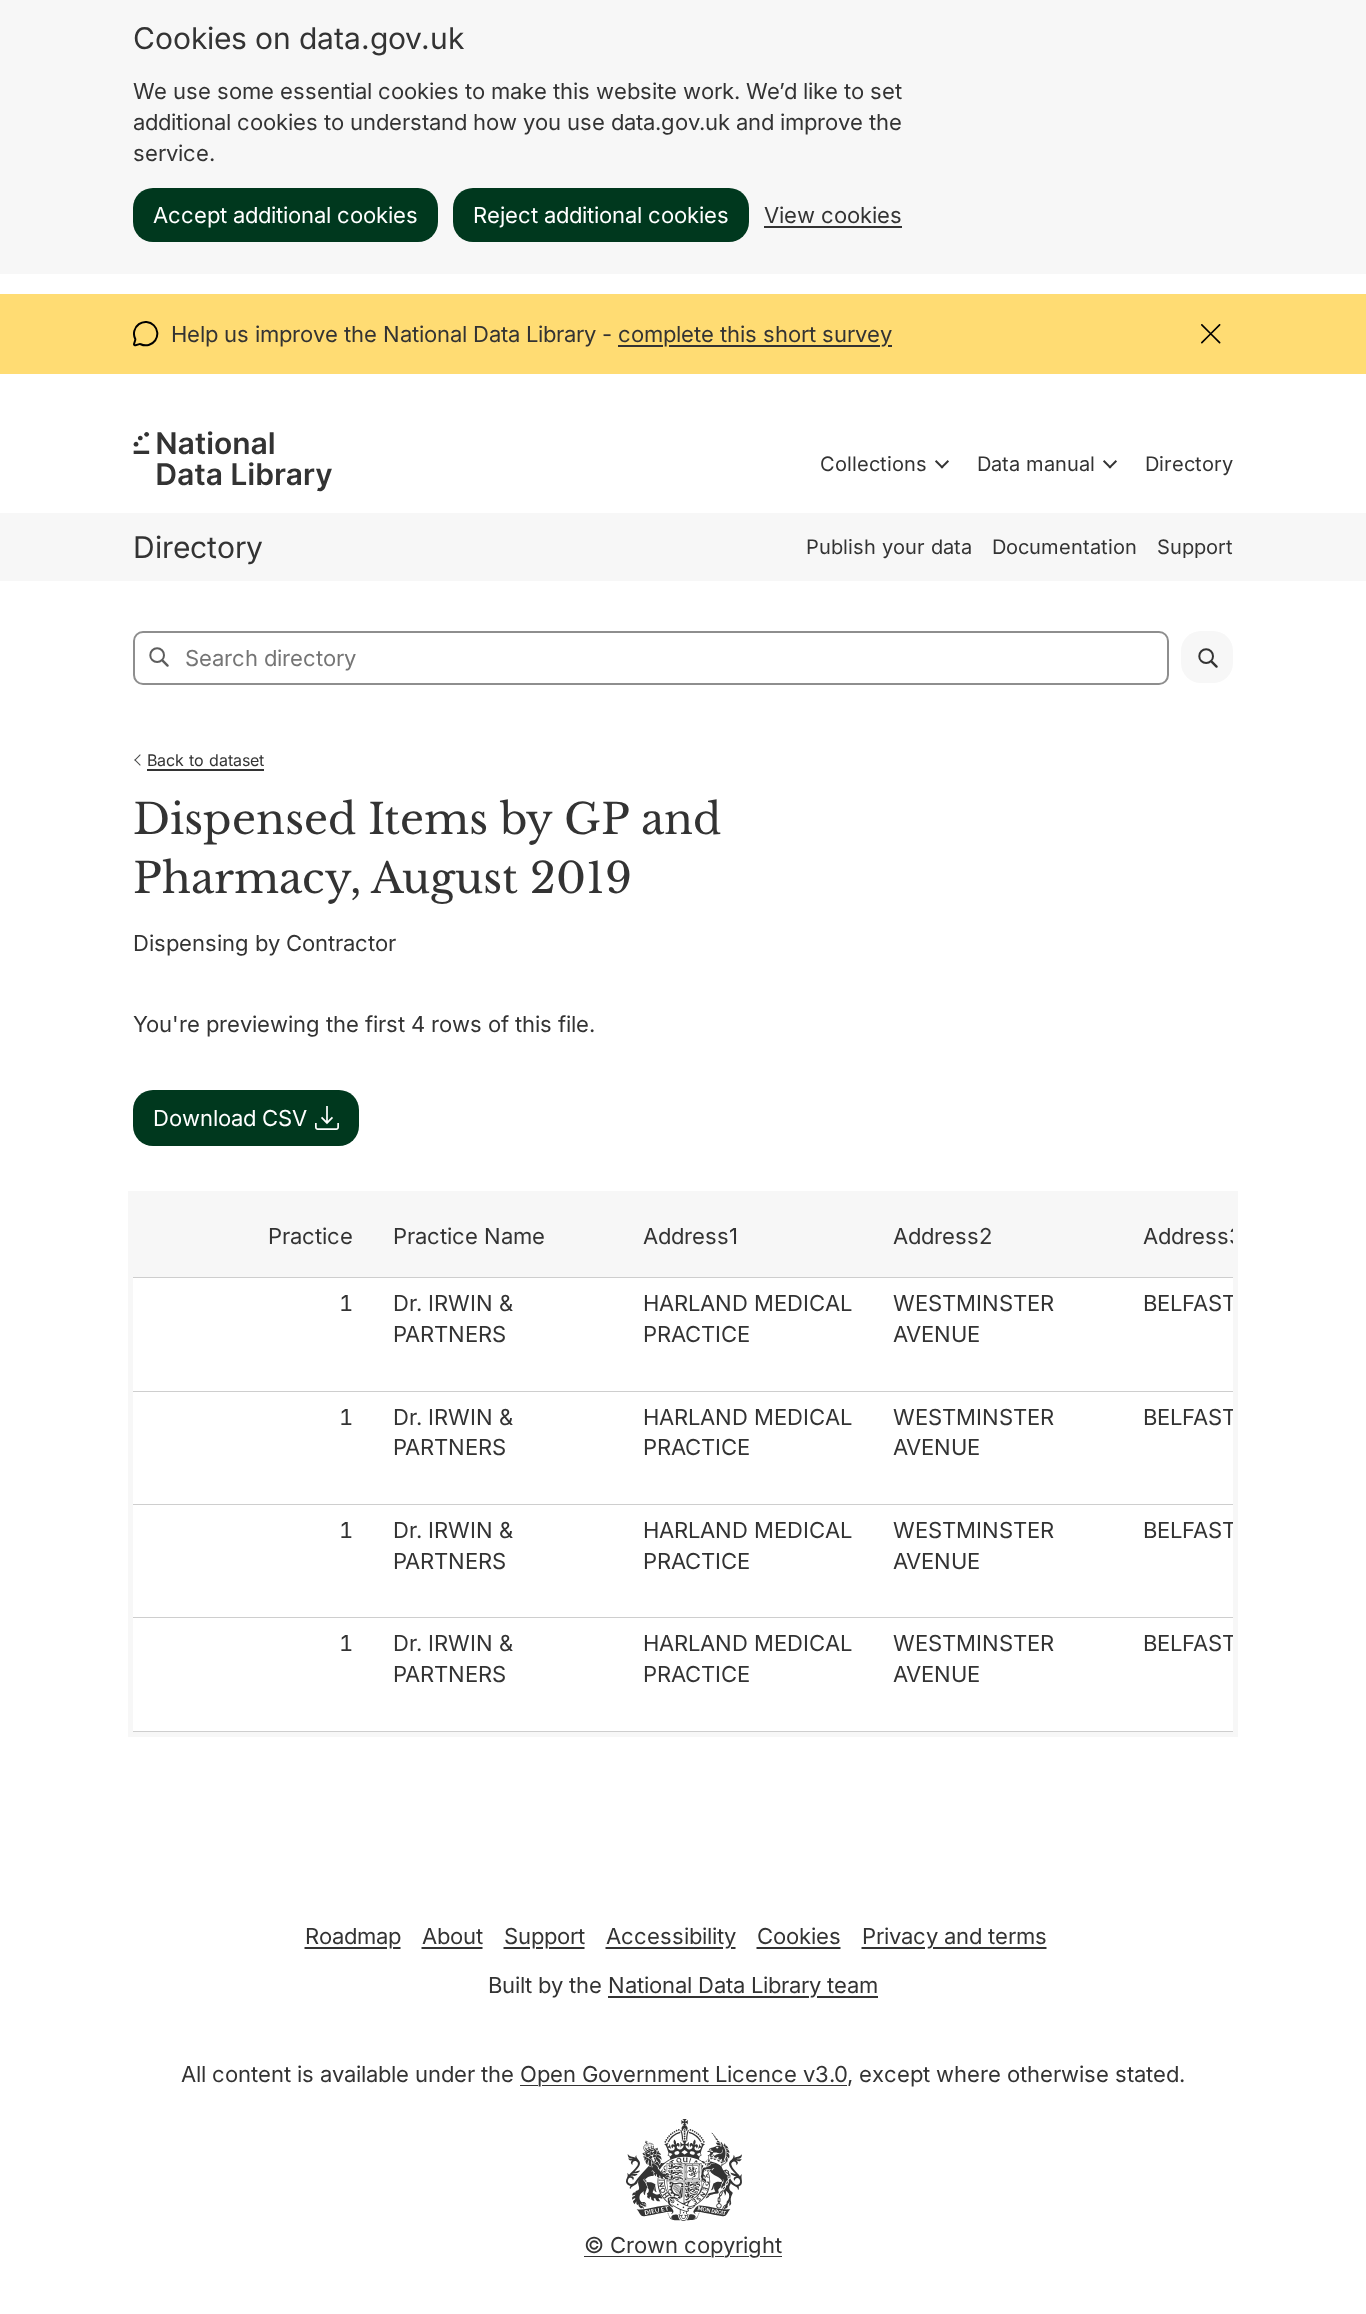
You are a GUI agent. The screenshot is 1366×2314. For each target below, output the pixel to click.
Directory (1189, 464)
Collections (873, 464)
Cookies (799, 1936)
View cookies (833, 215)
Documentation (1064, 547)
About (452, 1936)
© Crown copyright (683, 2245)
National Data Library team (743, 1985)
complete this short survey (755, 334)
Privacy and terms (954, 1936)
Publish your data (889, 547)
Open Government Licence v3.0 (683, 2074)
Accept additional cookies (285, 215)
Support (1195, 547)
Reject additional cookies (601, 215)
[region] (683, 1464)
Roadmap (353, 1936)
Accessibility (671, 1936)
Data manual (1036, 464)
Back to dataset (205, 760)
